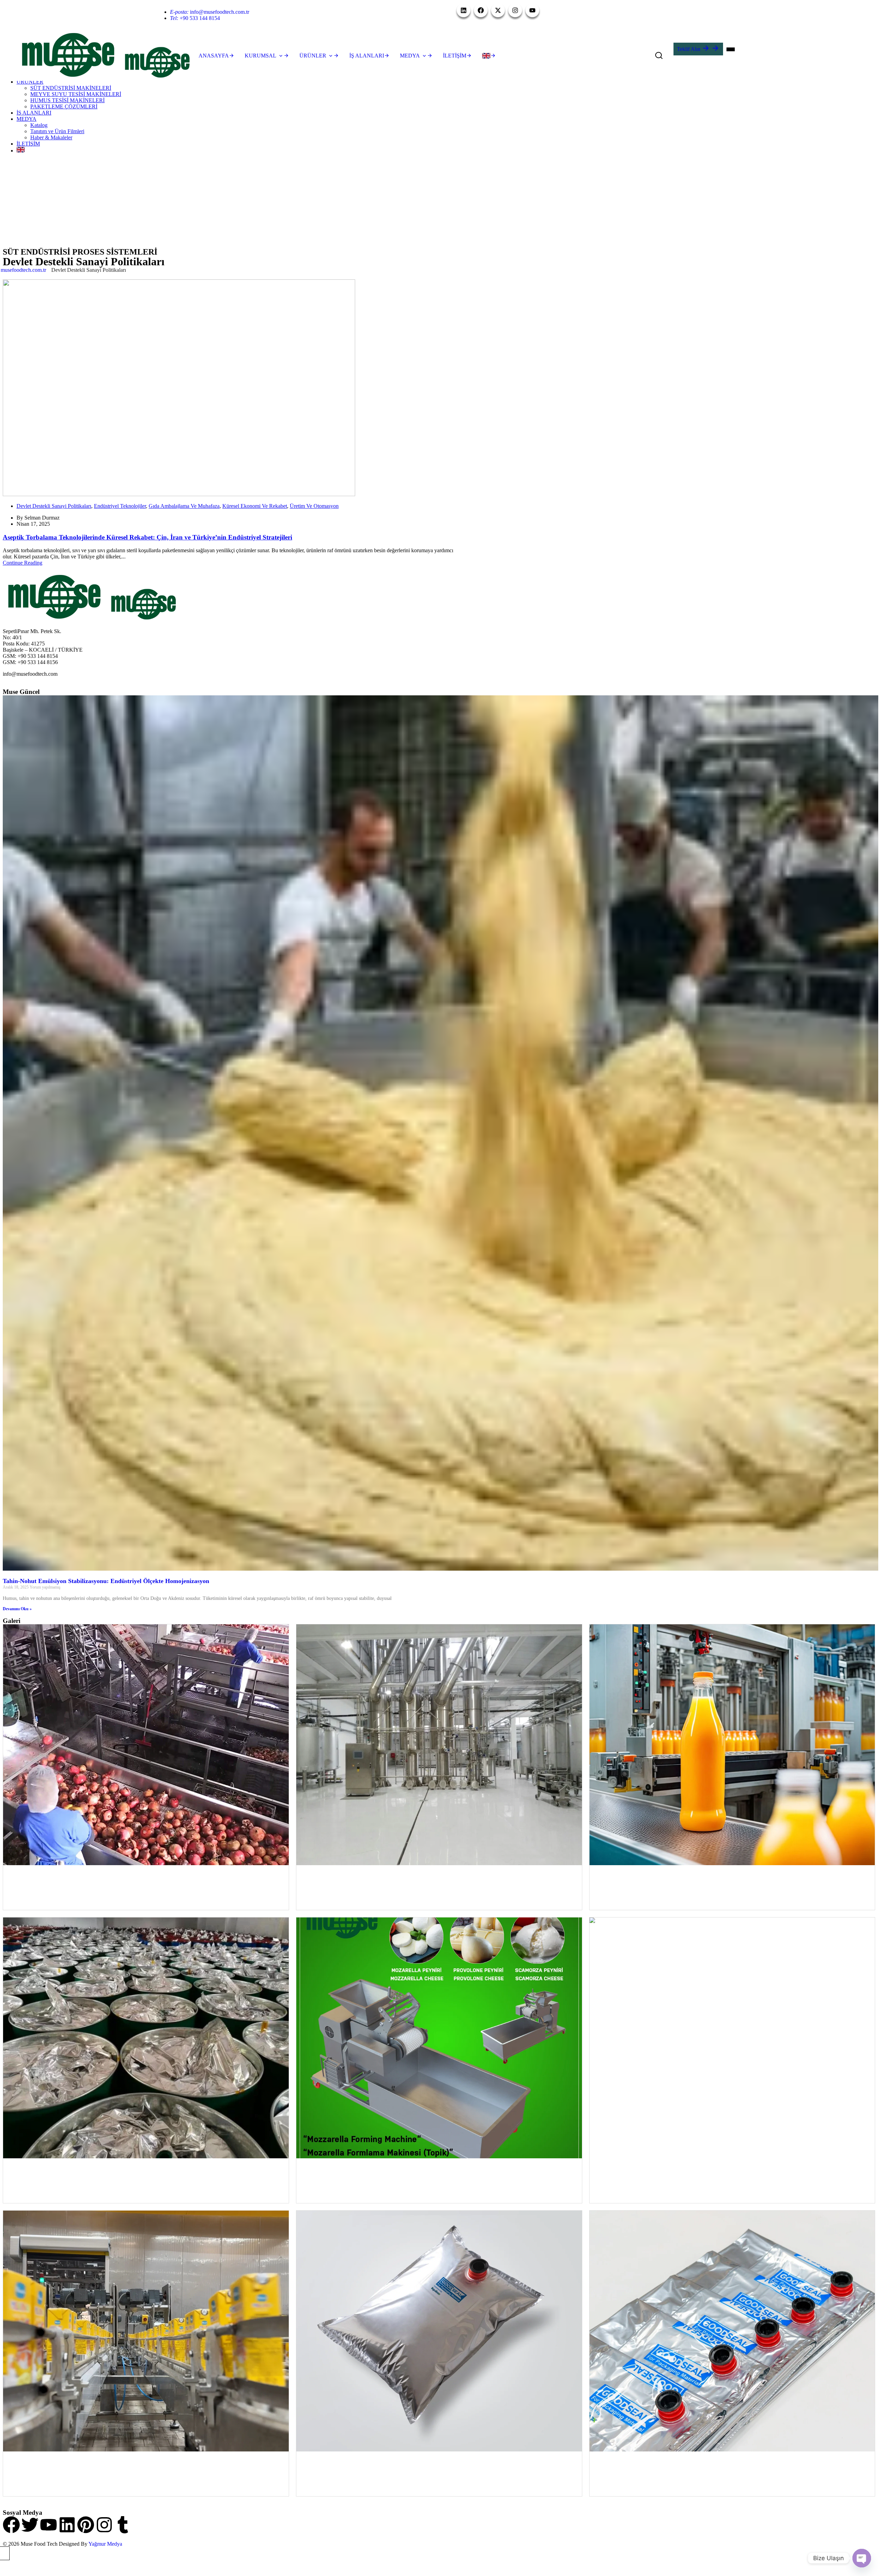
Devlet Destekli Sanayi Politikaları (54, 506)
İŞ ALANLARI (34, 113)
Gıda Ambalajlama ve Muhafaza (184, 506)
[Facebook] (11, 2525)
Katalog (39, 125)
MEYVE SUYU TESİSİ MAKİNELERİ (76, 94)
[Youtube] (49, 2525)
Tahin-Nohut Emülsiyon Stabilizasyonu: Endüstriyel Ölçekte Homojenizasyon (106, 1581)
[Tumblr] (123, 2525)
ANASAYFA (214, 56)
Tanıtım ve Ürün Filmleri (57, 131)
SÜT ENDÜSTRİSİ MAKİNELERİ (71, 88)
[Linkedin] (67, 2525)
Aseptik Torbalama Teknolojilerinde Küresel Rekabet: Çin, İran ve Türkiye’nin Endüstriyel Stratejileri (147, 537)
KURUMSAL (261, 56)
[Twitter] (30, 2525)
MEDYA (26, 119)
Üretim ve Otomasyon (314, 506)
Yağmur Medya (105, 2544)
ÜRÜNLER (30, 82)
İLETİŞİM (28, 144)
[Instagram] (104, 2525)
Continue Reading (23, 563)
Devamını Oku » (17, 1609)
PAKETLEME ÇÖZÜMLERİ (64, 106)
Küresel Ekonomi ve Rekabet (255, 506)
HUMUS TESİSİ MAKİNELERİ (67, 100)
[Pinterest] (86, 2525)
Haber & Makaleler (51, 137)
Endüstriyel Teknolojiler (120, 506)
